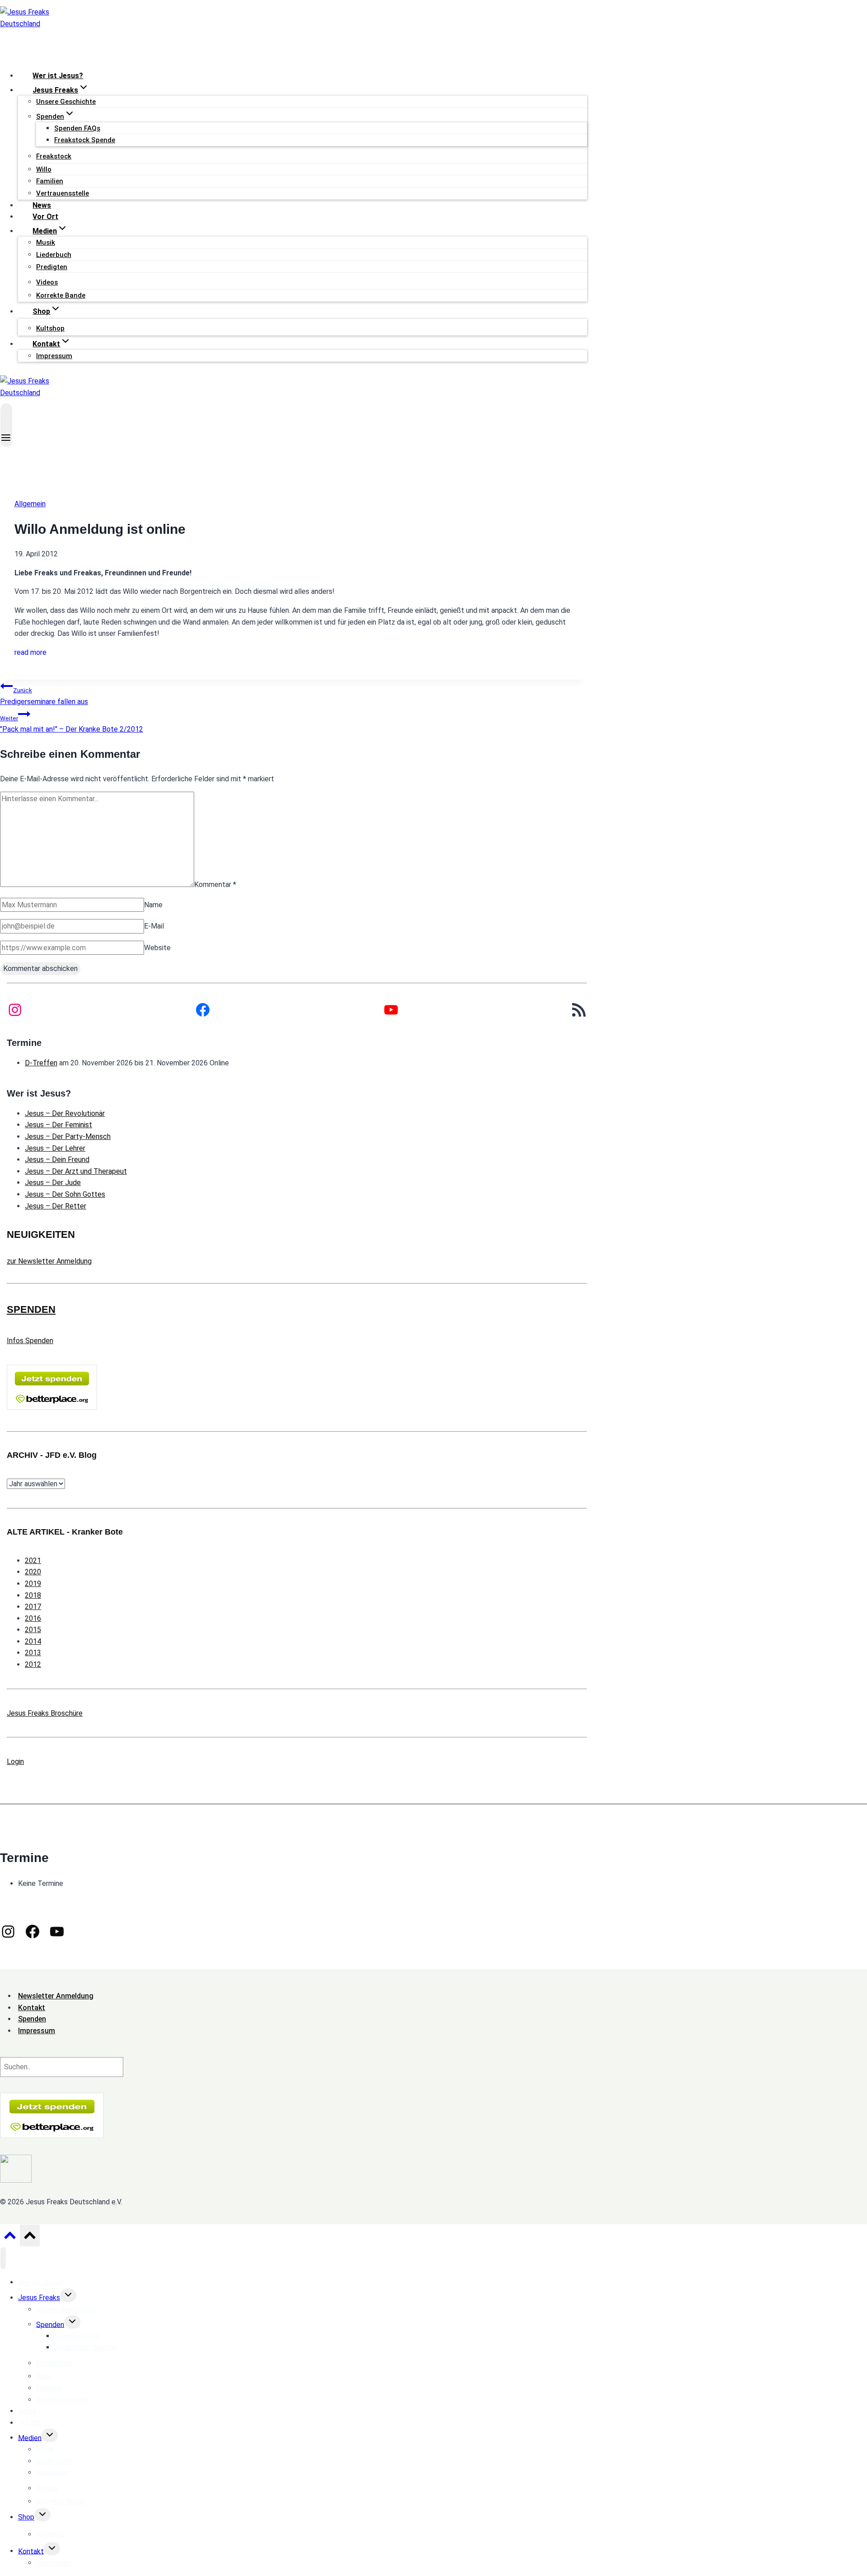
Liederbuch (54, 255)
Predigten (52, 267)
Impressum (54, 356)
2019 (33, 1584)
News (42, 205)
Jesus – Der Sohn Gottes (65, 1194)
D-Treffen (41, 1063)
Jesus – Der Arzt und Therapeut (76, 1171)
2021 (33, 1561)
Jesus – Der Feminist (58, 1125)
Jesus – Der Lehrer (55, 1148)
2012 (33, 1664)
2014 (33, 1641)
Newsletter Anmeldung (56, 1996)
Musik (46, 243)
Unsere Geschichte (66, 102)
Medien (30, 2438)
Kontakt (31, 2551)
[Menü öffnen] (6, 425)
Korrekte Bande (61, 295)
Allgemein (30, 504)
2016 (33, 1618)
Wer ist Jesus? (58, 76)
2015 (33, 1630)
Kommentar (215, 884)
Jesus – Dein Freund (57, 1160)
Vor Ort (45, 217)
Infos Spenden (30, 1341)
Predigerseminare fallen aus (44, 696)
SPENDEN (31, 1309)
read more (30, 652)
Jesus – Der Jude (53, 1183)
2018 (33, 1595)
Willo (44, 169)
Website (157, 948)
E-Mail (154, 926)
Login (15, 1762)
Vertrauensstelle (63, 193)
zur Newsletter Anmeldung (49, 1261)
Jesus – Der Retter (56, 1206)
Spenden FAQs (77, 128)
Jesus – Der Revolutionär (65, 1113)
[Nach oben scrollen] (10, 2238)
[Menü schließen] (3, 2258)
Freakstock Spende (85, 140)
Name (153, 905)
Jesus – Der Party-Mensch (68, 1136)
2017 (33, 1607)
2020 (33, 1572)
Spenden (50, 2324)
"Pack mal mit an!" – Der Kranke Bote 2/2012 (72, 724)
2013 (33, 1653)
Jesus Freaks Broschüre (45, 1713)
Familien (50, 181)
